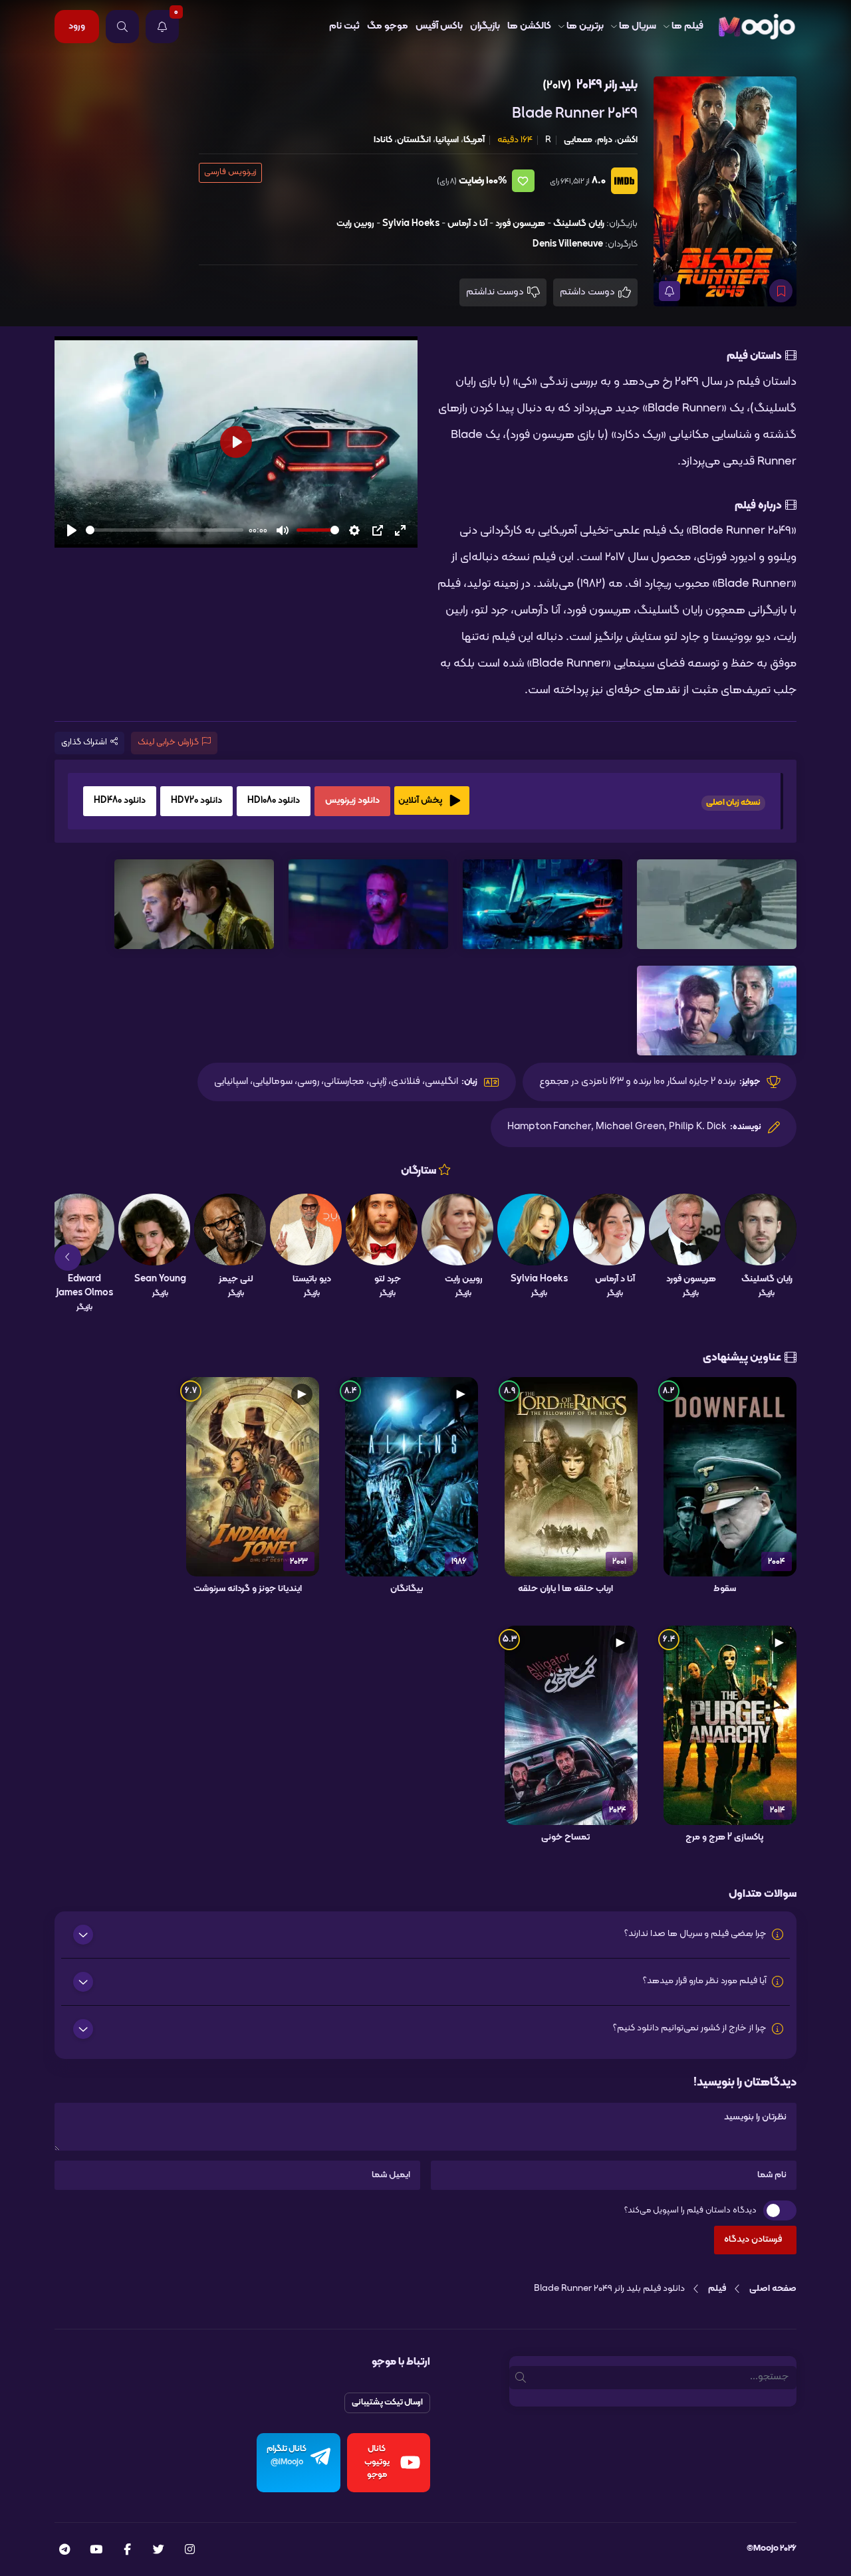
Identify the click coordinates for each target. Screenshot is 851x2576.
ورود (77, 26)
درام (605, 140)
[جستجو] (122, 27)
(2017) (557, 85)
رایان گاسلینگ (579, 224)
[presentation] (783, 1257)
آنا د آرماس (467, 224)
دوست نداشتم (496, 292)
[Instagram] (190, 2551)
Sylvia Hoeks (411, 224)
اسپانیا (447, 140)
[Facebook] (127, 2551)
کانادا (383, 140)
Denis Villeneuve (568, 244)
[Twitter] (159, 2551)
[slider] (165, 530)
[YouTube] (96, 2551)
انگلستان (414, 140)
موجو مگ (388, 26)
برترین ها (585, 26)
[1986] (412, 1477)
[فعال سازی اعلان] (669, 291)
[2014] (730, 1725)
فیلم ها (687, 26)
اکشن (627, 140)
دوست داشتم (588, 292)
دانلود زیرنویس (352, 801)
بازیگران (485, 26)
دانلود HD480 (120, 801)
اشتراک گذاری (84, 742)
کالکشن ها (529, 26)
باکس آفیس (439, 26)
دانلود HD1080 (274, 801)
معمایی (578, 140)
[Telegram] (64, 2551)
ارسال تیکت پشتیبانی (387, 2403)
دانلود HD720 (196, 801)
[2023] (253, 1477)
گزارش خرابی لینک (168, 742)
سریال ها (638, 26)
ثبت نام (344, 26)
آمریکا (474, 140)
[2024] (571, 1725)
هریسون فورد (520, 224)
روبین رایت (355, 224)
